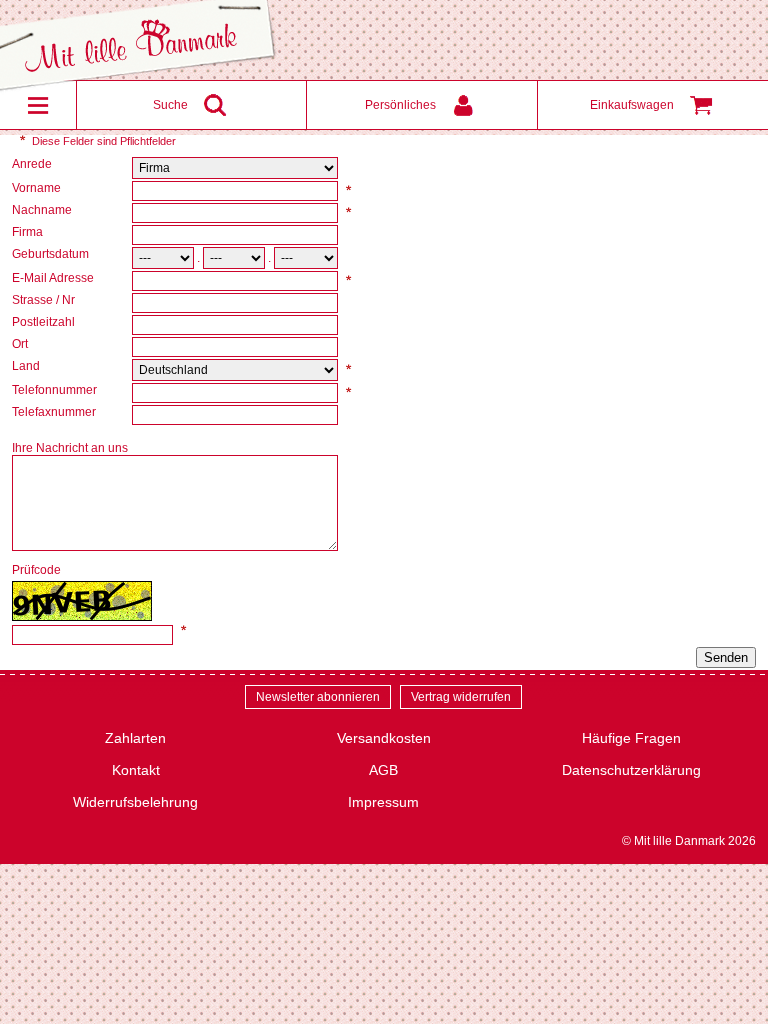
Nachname (43, 210)
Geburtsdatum (52, 254)
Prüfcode (38, 570)
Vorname (38, 188)
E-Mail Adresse (54, 278)
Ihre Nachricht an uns (71, 448)
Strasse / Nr (45, 300)
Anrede (33, 164)
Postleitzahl (45, 322)
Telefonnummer (56, 390)
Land (27, 366)
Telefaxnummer (55, 412)
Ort (21, 344)
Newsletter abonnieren (318, 697)
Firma (29, 232)
